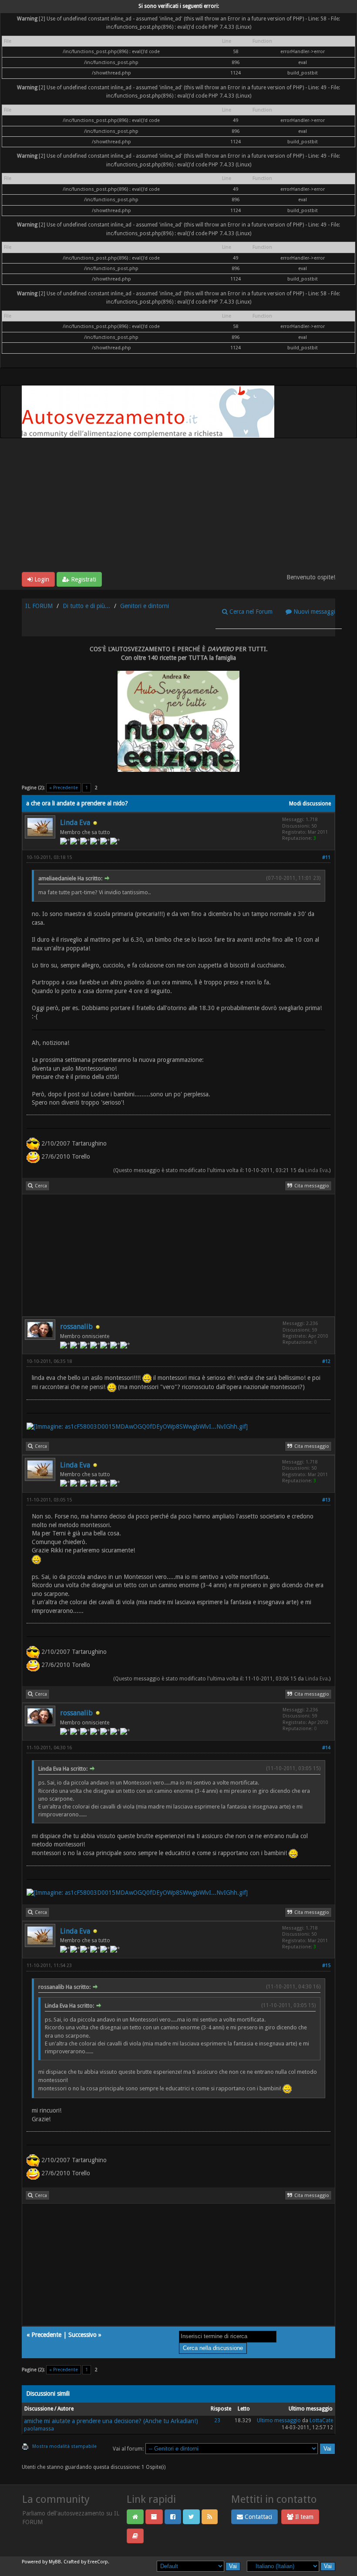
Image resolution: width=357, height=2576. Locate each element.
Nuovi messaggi (313, 612)
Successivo (83, 2335)
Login (41, 579)
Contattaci (258, 2517)
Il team (303, 2517)
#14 (326, 1748)
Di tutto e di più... (86, 606)
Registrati (83, 579)
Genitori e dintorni (145, 606)
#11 (326, 857)
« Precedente (64, 788)
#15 (326, 1966)
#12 (326, 1361)
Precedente (46, 2335)
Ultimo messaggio (279, 2420)
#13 (326, 1500)
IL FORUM (39, 606)
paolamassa (39, 2429)
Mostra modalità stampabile (64, 2446)
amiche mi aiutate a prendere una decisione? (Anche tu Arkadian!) (111, 2421)
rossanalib (76, 1327)
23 (217, 2420)
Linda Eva (75, 823)
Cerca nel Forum (250, 612)
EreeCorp (98, 2562)
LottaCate (321, 2420)
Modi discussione (310, 804)
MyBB (55, 2562)
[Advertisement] (178, 507)
